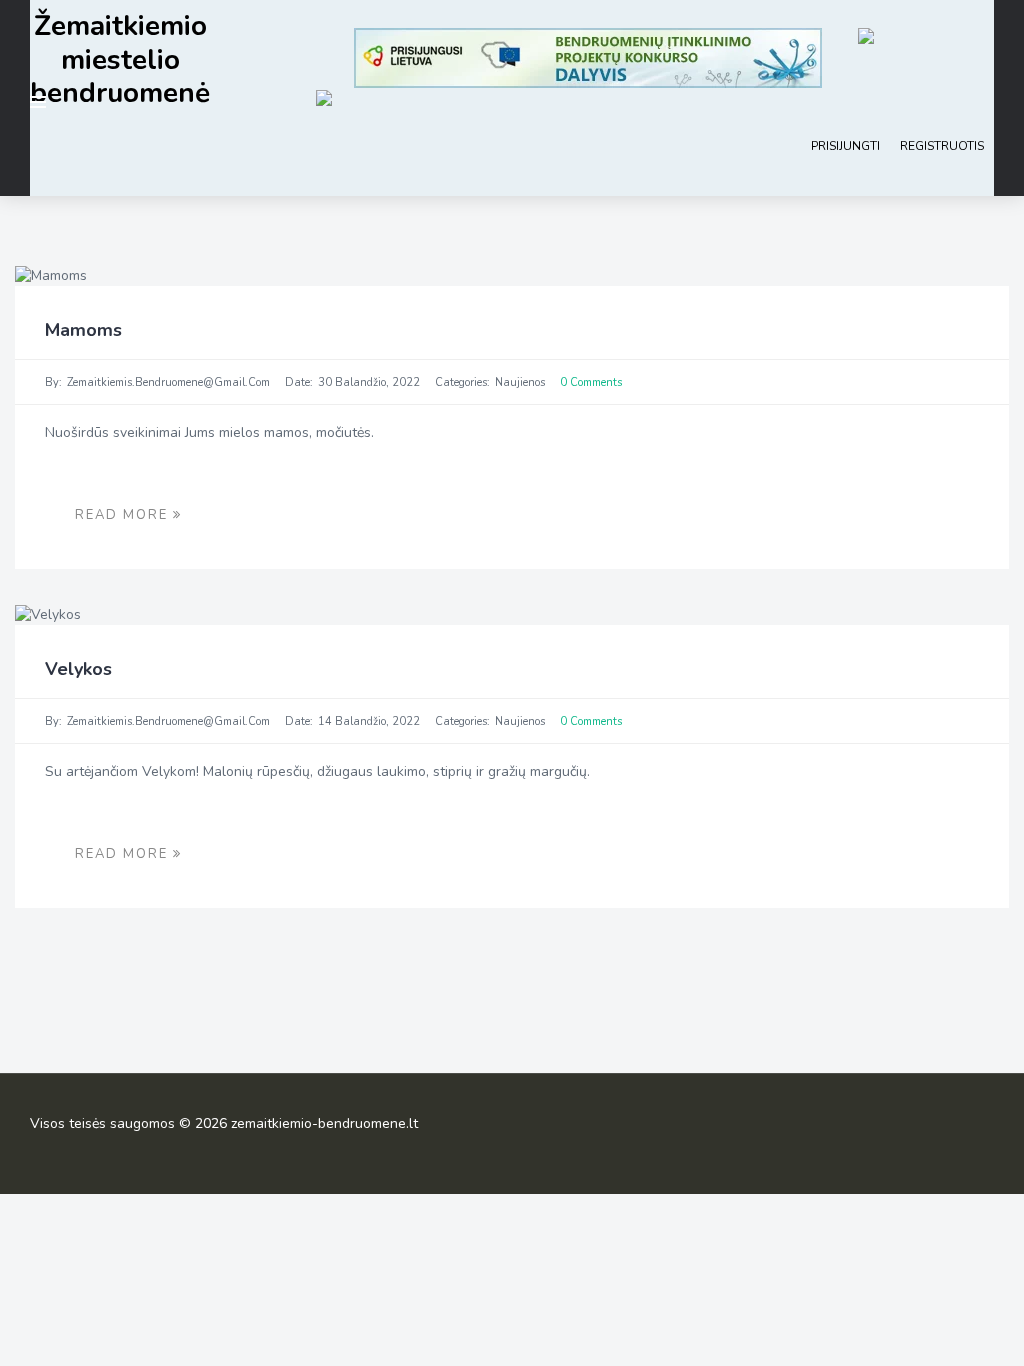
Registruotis (942, 146)
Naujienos (520, 382)
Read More (124, 515)
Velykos (78, 669)
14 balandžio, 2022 (369, 721)
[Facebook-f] (979, 1129)
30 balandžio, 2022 (369, 382)
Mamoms (83, 330)
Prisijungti (845, 146)
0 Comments (591, 382)
